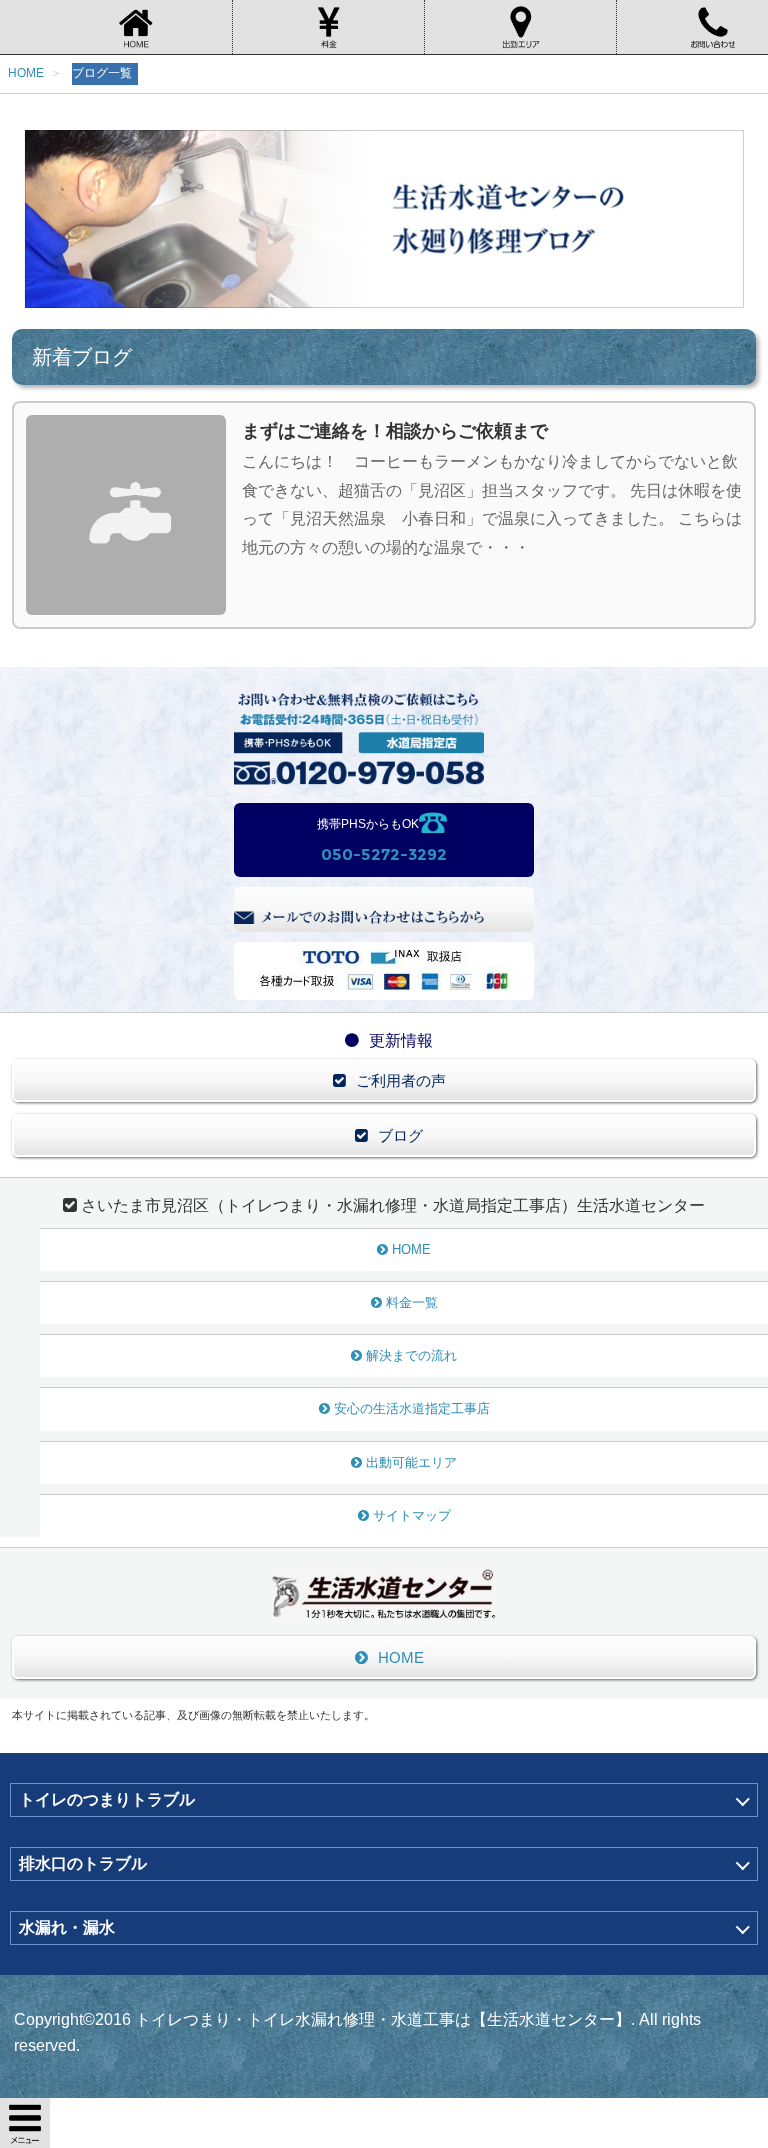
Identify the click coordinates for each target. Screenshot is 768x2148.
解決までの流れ (411, 1355)
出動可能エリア (411, 1462)
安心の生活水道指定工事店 (412, 1408)
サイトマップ (412, 1515)
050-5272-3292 (384, 854)
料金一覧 (412, 1302)
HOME (411, 1249)
